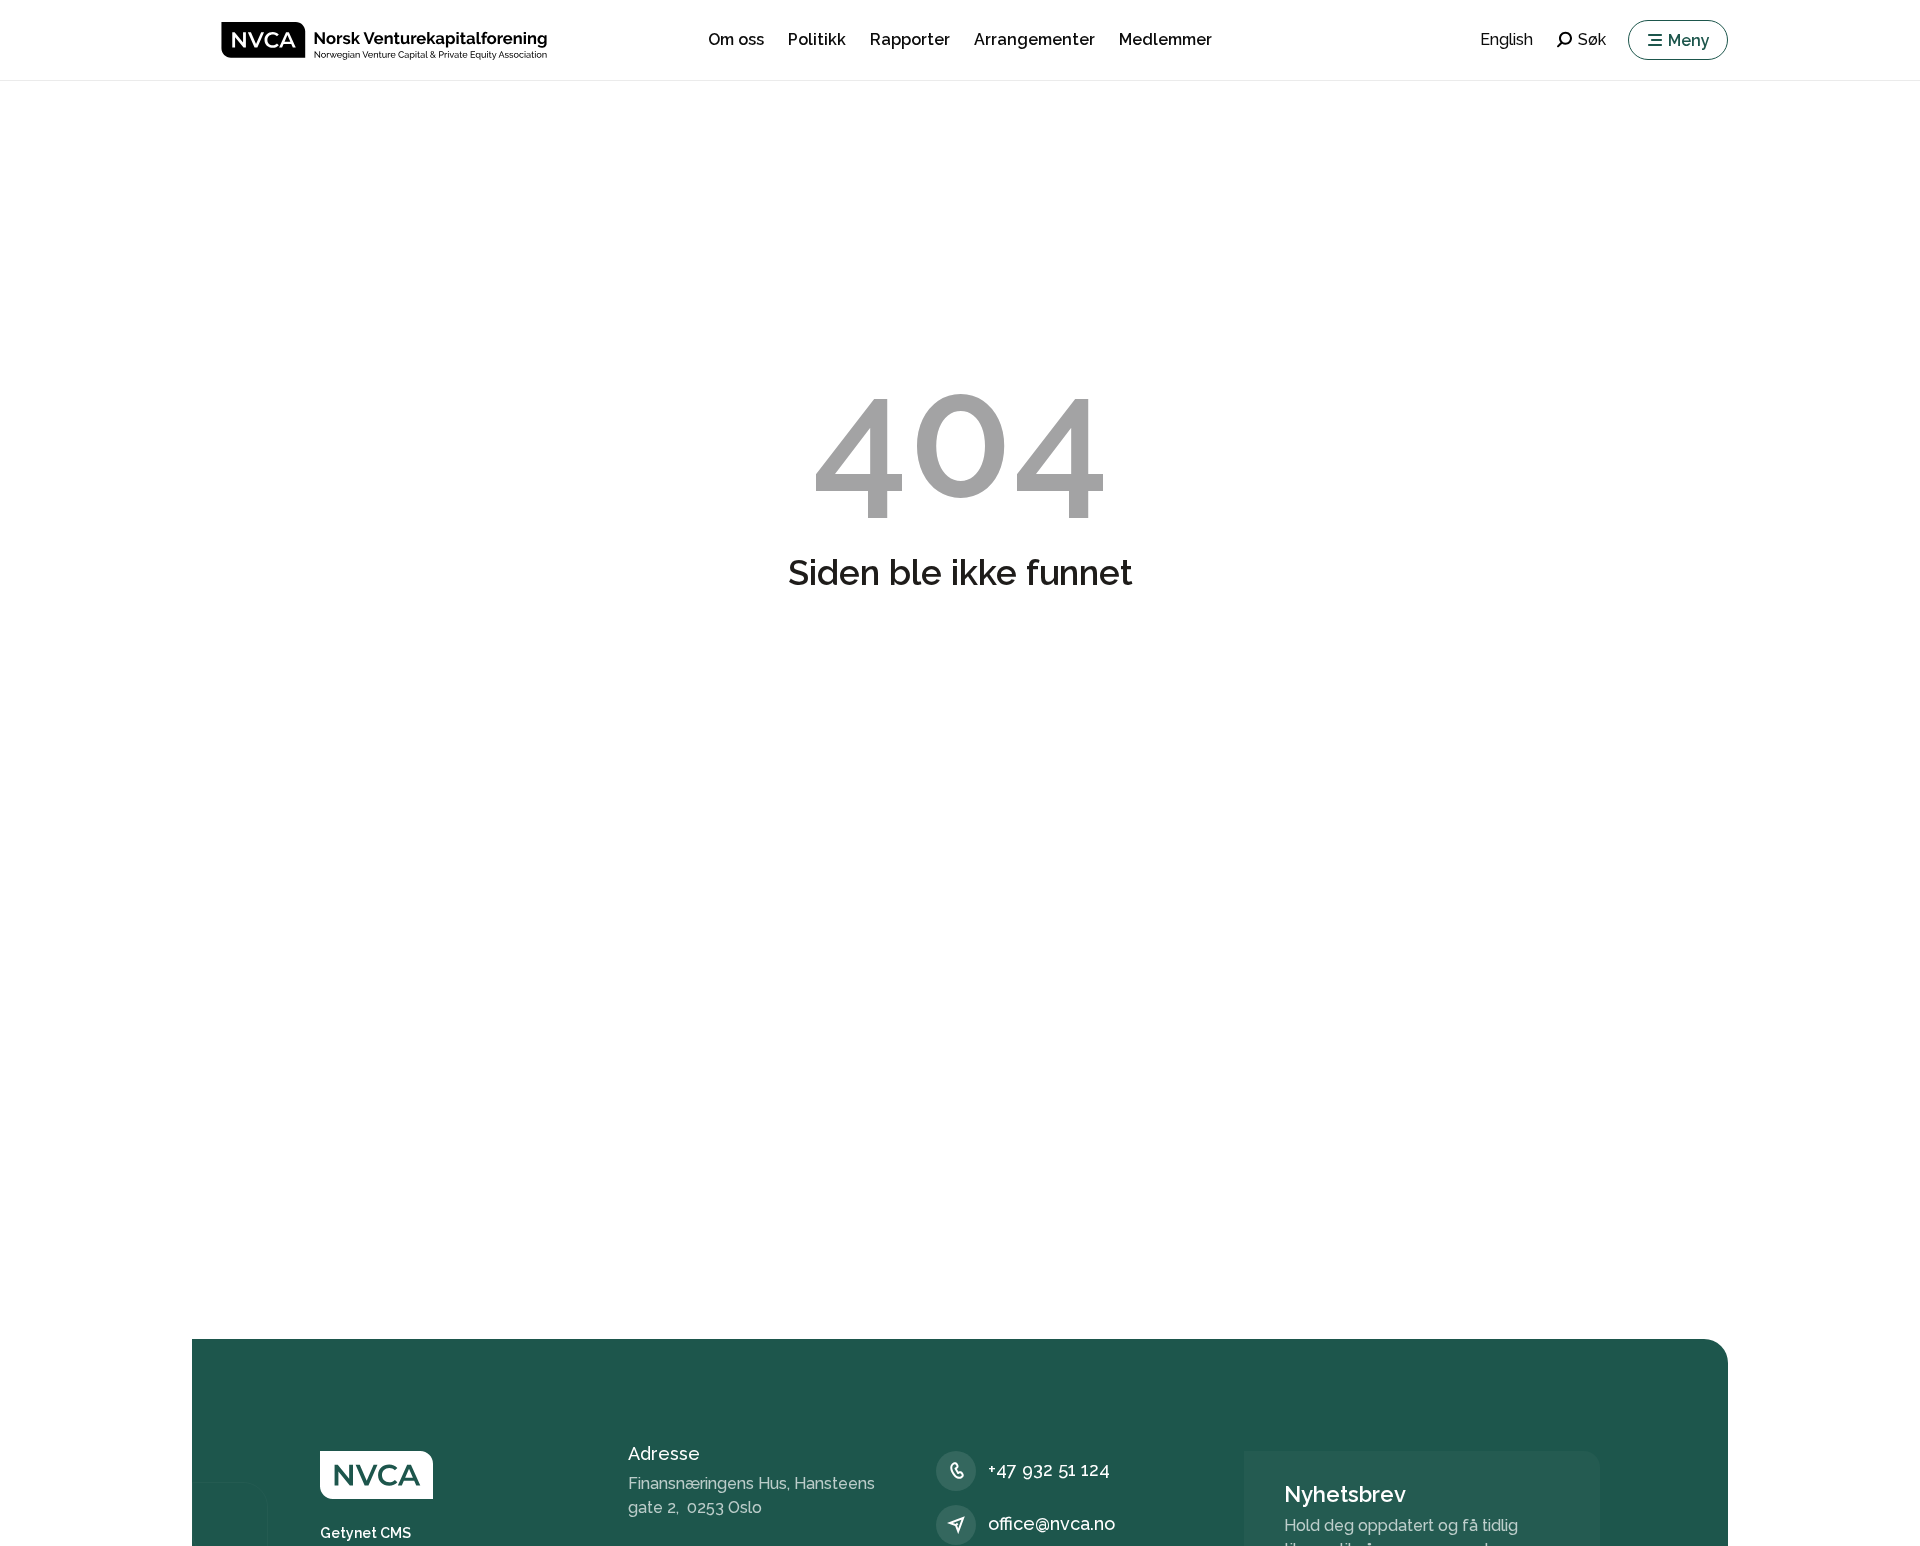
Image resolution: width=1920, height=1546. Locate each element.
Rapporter (910, 39)
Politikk (817, 39)
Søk (1592, 39)
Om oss (736, 39)
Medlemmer (1165, 39)
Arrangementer (1034, 39)
